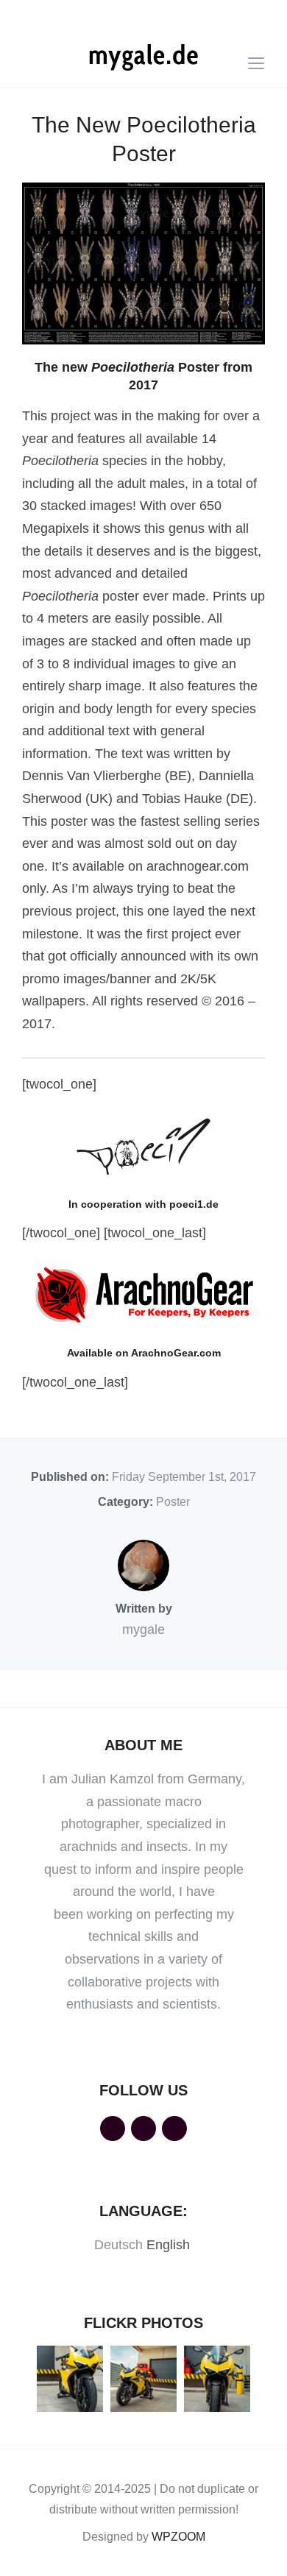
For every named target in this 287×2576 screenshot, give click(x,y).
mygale (143, 1630)
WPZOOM (178, 2537)
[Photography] (143, 57)
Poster (173, 1502)
